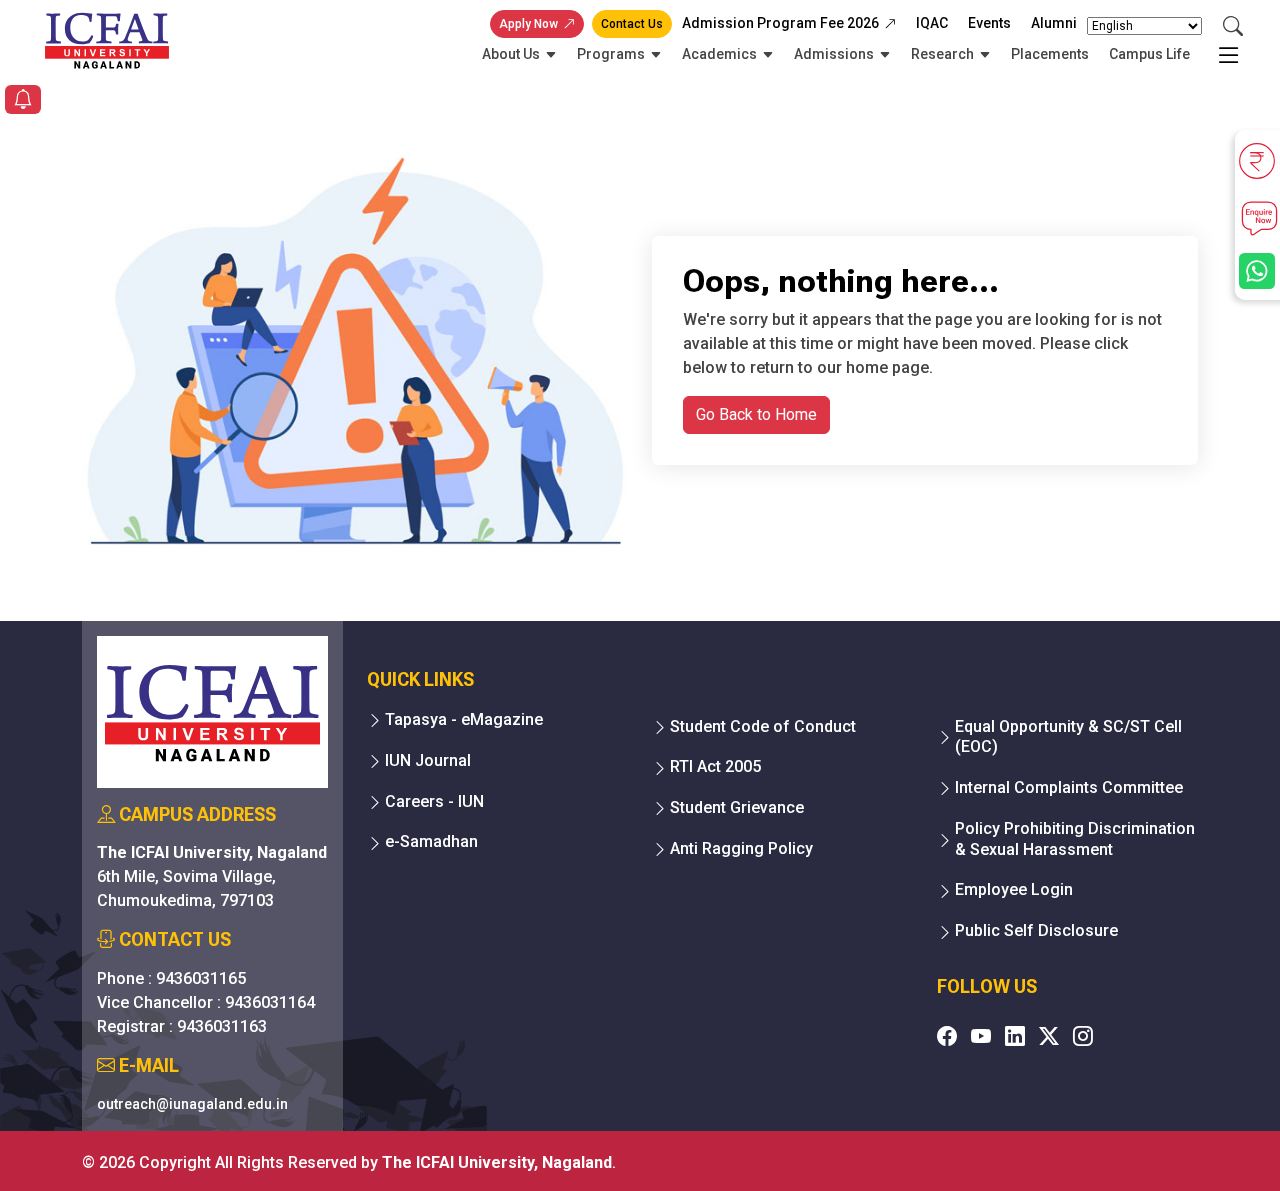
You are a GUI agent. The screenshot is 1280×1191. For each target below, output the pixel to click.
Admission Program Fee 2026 (780, 23)
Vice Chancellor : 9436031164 (206, 1002)
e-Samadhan (431, 841)
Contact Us (632, 24)
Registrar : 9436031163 (182, 1026)
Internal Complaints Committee (1069, 787)
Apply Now (528, 24)
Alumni (1054, 23)
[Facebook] (947, 1036)
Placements (1050, 54)
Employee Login (1014, 889)
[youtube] (981, 1036)
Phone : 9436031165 (171, 978)
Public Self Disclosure (1036, 930)
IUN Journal (428, 760)
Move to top (632, 1135)
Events (989, 23)
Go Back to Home (756, 414)
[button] (23, 101)
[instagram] (1083, 1036)
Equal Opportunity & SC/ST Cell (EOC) (1068, 737)
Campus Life (1149, 54)
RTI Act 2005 (715, 766)
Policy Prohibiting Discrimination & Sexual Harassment (1075, 839)
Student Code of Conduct (763, 726)
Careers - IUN (434, 801)
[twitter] (1049, 1036)
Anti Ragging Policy (741, 848)
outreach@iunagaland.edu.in (192, 1104)
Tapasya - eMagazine (464, 719)
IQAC (932, 23)
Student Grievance (737, 807)
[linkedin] (1015, 1036)
